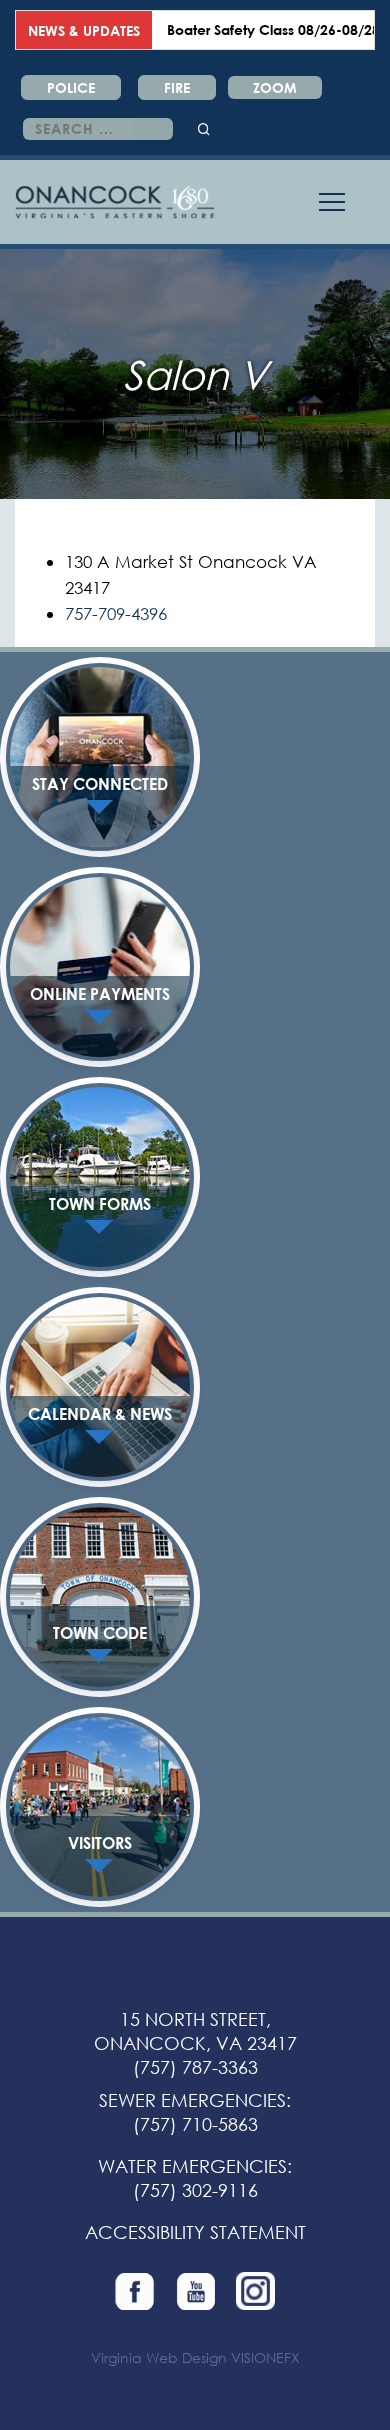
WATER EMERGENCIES (192, 2166)
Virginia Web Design (159, 2357)
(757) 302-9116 (195, 2190)
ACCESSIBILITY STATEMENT (195, 2232)
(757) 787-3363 (195, 2067)
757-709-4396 (116, 613)
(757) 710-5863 (195, 2124)
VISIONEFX (265, 2357)
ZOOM (275, 87)
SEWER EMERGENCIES (192, 2100)
